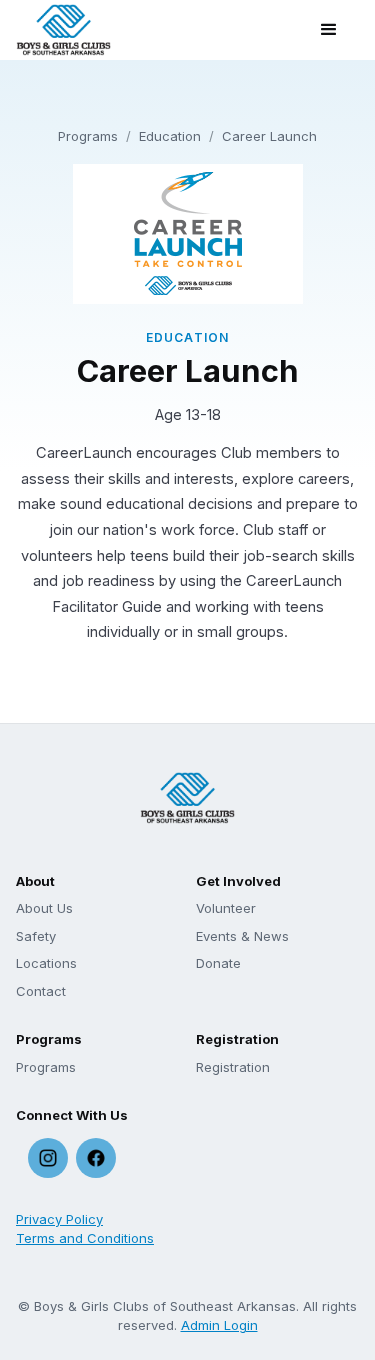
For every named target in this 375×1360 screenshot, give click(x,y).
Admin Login (219, 1325)
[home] (63, 30)
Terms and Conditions (85, 1238)
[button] (329, 30)
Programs (88, 136)
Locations (46, 963)
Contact (41, 991)
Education (170, 136)
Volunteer (226, 908)
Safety (36, 936)
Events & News (242, 936)
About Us (44, 908)
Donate (218, 963)
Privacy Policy (59, 1219)
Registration (233, 1067)
